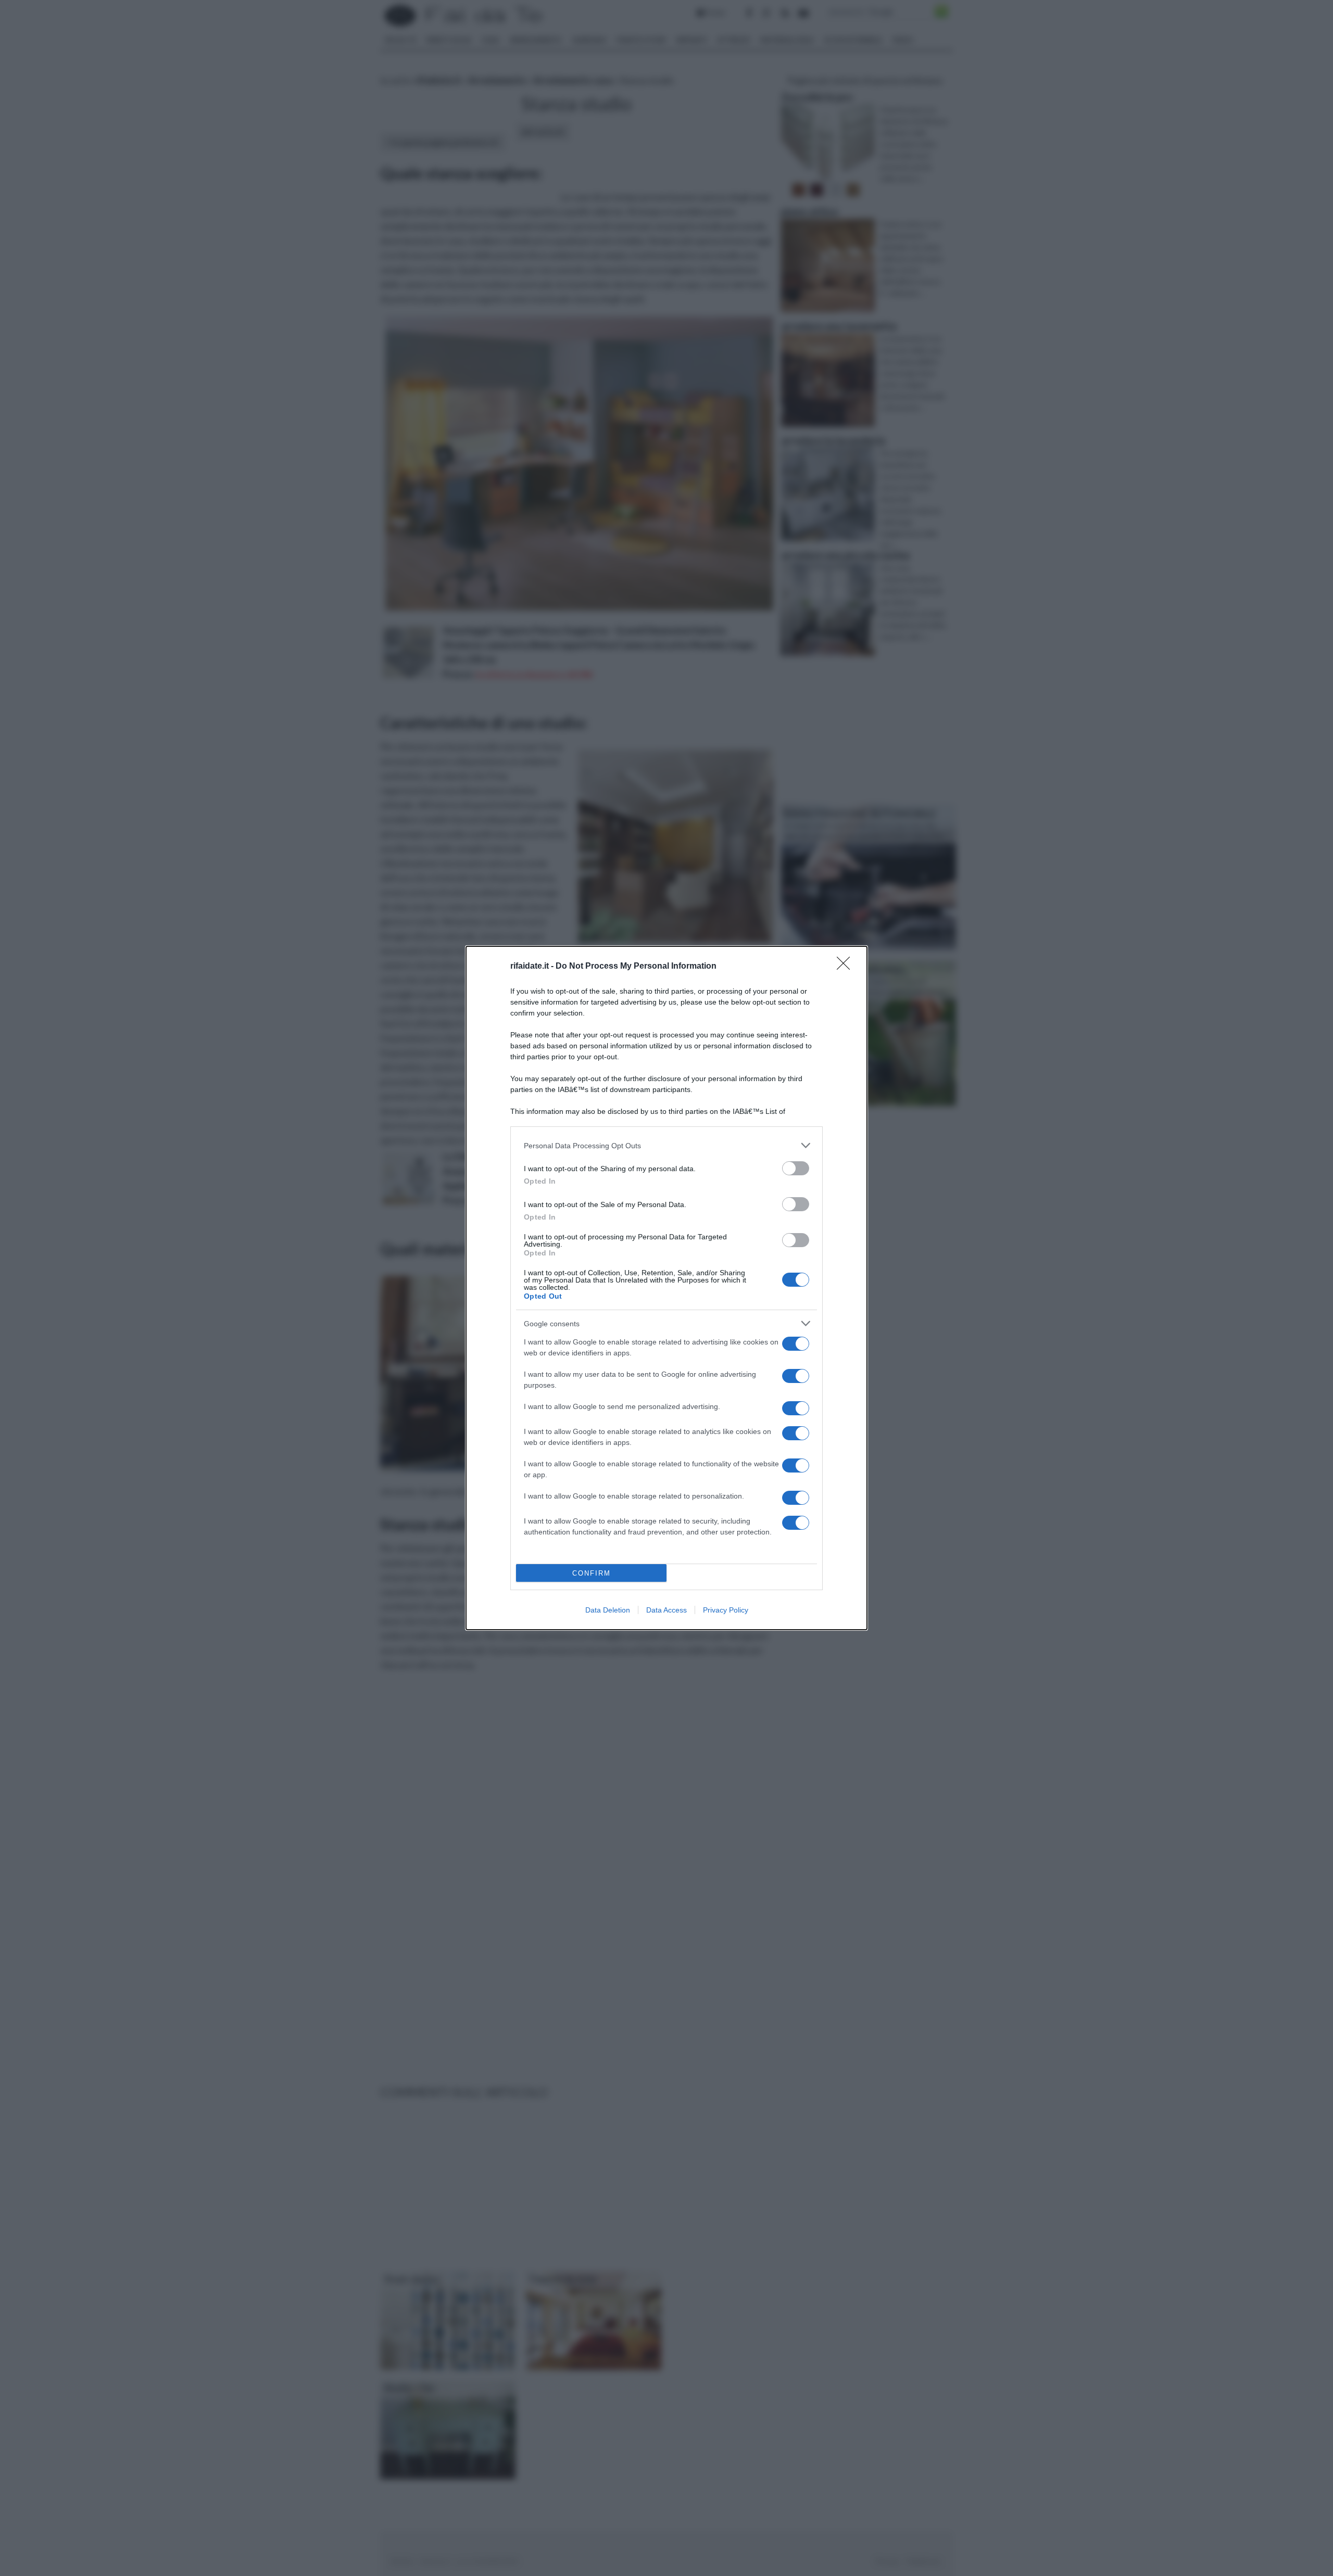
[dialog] (666, 1288)
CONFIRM (592, 1573)
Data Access (666, 1610)
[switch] (796, 1168)
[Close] (847, 967)
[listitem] (666, 1145)
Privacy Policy (726, 1610)
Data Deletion (608, 1610)
